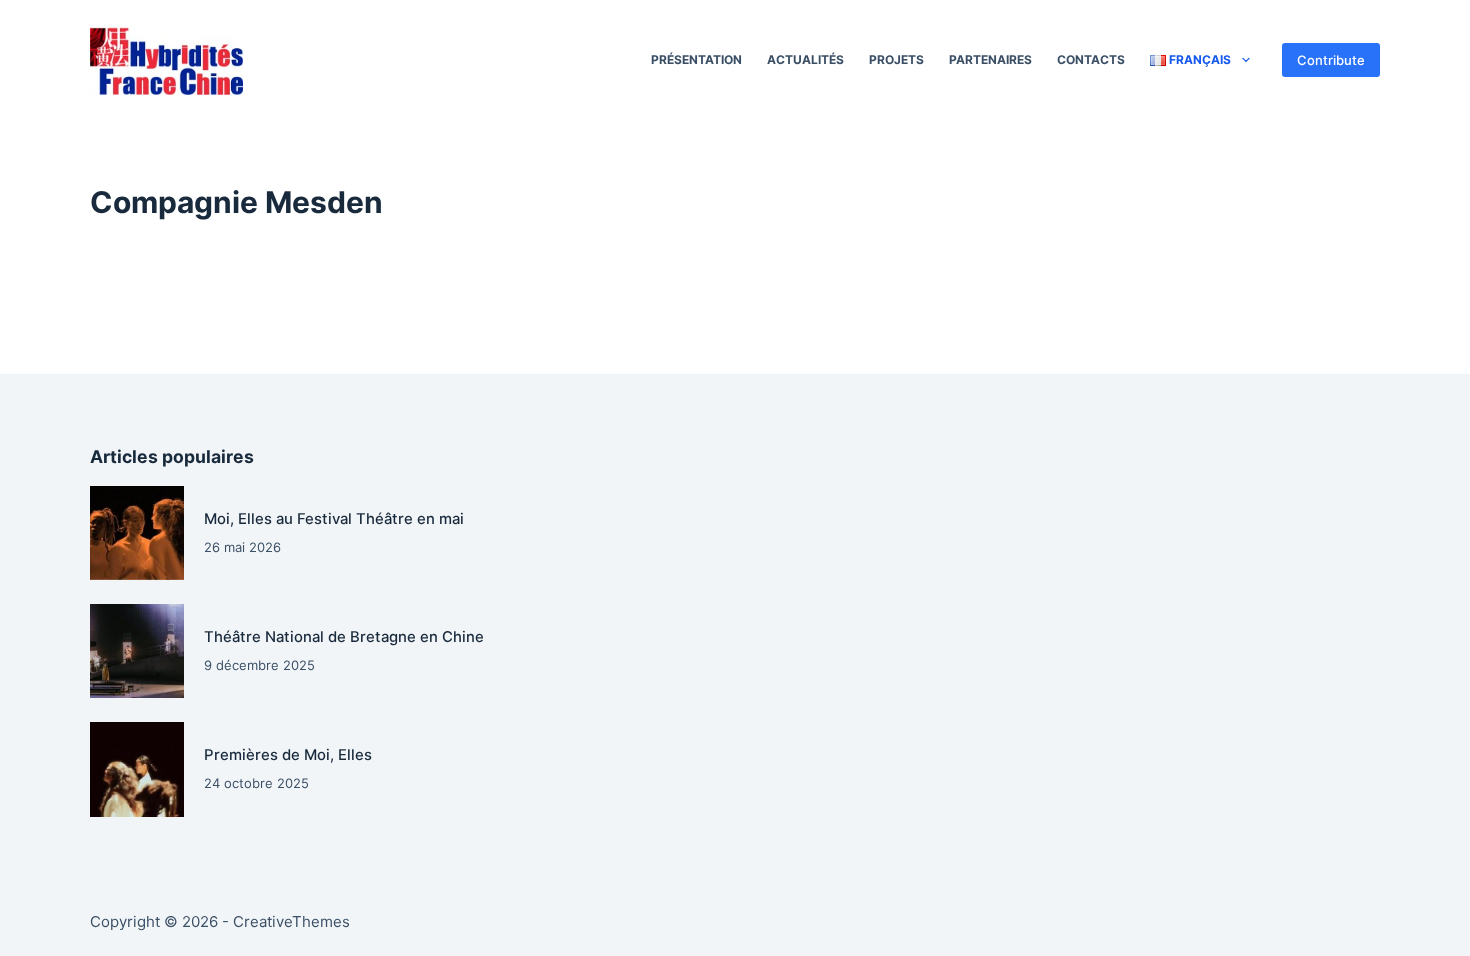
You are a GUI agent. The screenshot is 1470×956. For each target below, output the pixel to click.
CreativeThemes (291, 921)
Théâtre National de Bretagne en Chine (344, 637)
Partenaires (990, 59)
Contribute (1331, 60)
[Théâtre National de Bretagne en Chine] (137, 651)
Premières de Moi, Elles (288, 755)
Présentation (696, 59)
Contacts (1091, 59)
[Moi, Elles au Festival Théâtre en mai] (137, 533)
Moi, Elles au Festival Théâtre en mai (334, 519)
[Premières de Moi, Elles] (137, 769)
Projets (896, 59)
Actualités (805, 59)
